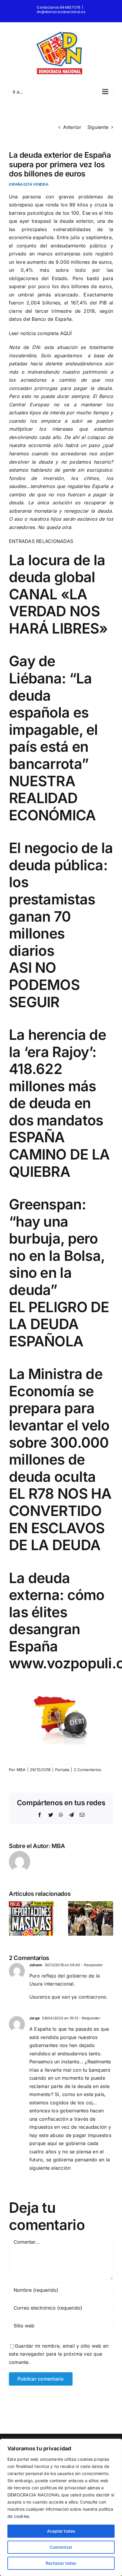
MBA (21, 1770)
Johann (36, 1965)
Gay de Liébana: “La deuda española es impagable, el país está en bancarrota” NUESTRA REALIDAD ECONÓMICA (53, 738)
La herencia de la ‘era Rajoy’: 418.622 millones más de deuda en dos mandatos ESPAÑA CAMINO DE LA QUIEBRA (59, 1103)
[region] (61, 2507)
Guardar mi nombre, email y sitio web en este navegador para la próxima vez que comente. (59, 2354)
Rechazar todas (61, 2563)
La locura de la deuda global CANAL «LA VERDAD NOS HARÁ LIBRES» (58, 594)
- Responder (91, 1965)
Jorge (34, 2018)
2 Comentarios (88, 1770)
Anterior (72, 127)
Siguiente (98, 127)
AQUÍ (66, 333)
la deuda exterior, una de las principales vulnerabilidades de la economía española (61, 229)
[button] (13, 1918)
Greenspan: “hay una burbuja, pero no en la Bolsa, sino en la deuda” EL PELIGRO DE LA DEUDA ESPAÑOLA (59, 1273)
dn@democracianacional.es (61, 12)
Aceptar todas (61, 2531)
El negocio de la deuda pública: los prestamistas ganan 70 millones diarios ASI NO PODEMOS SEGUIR (61, 925)
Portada (62, 1770)
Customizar (61, 2547)
